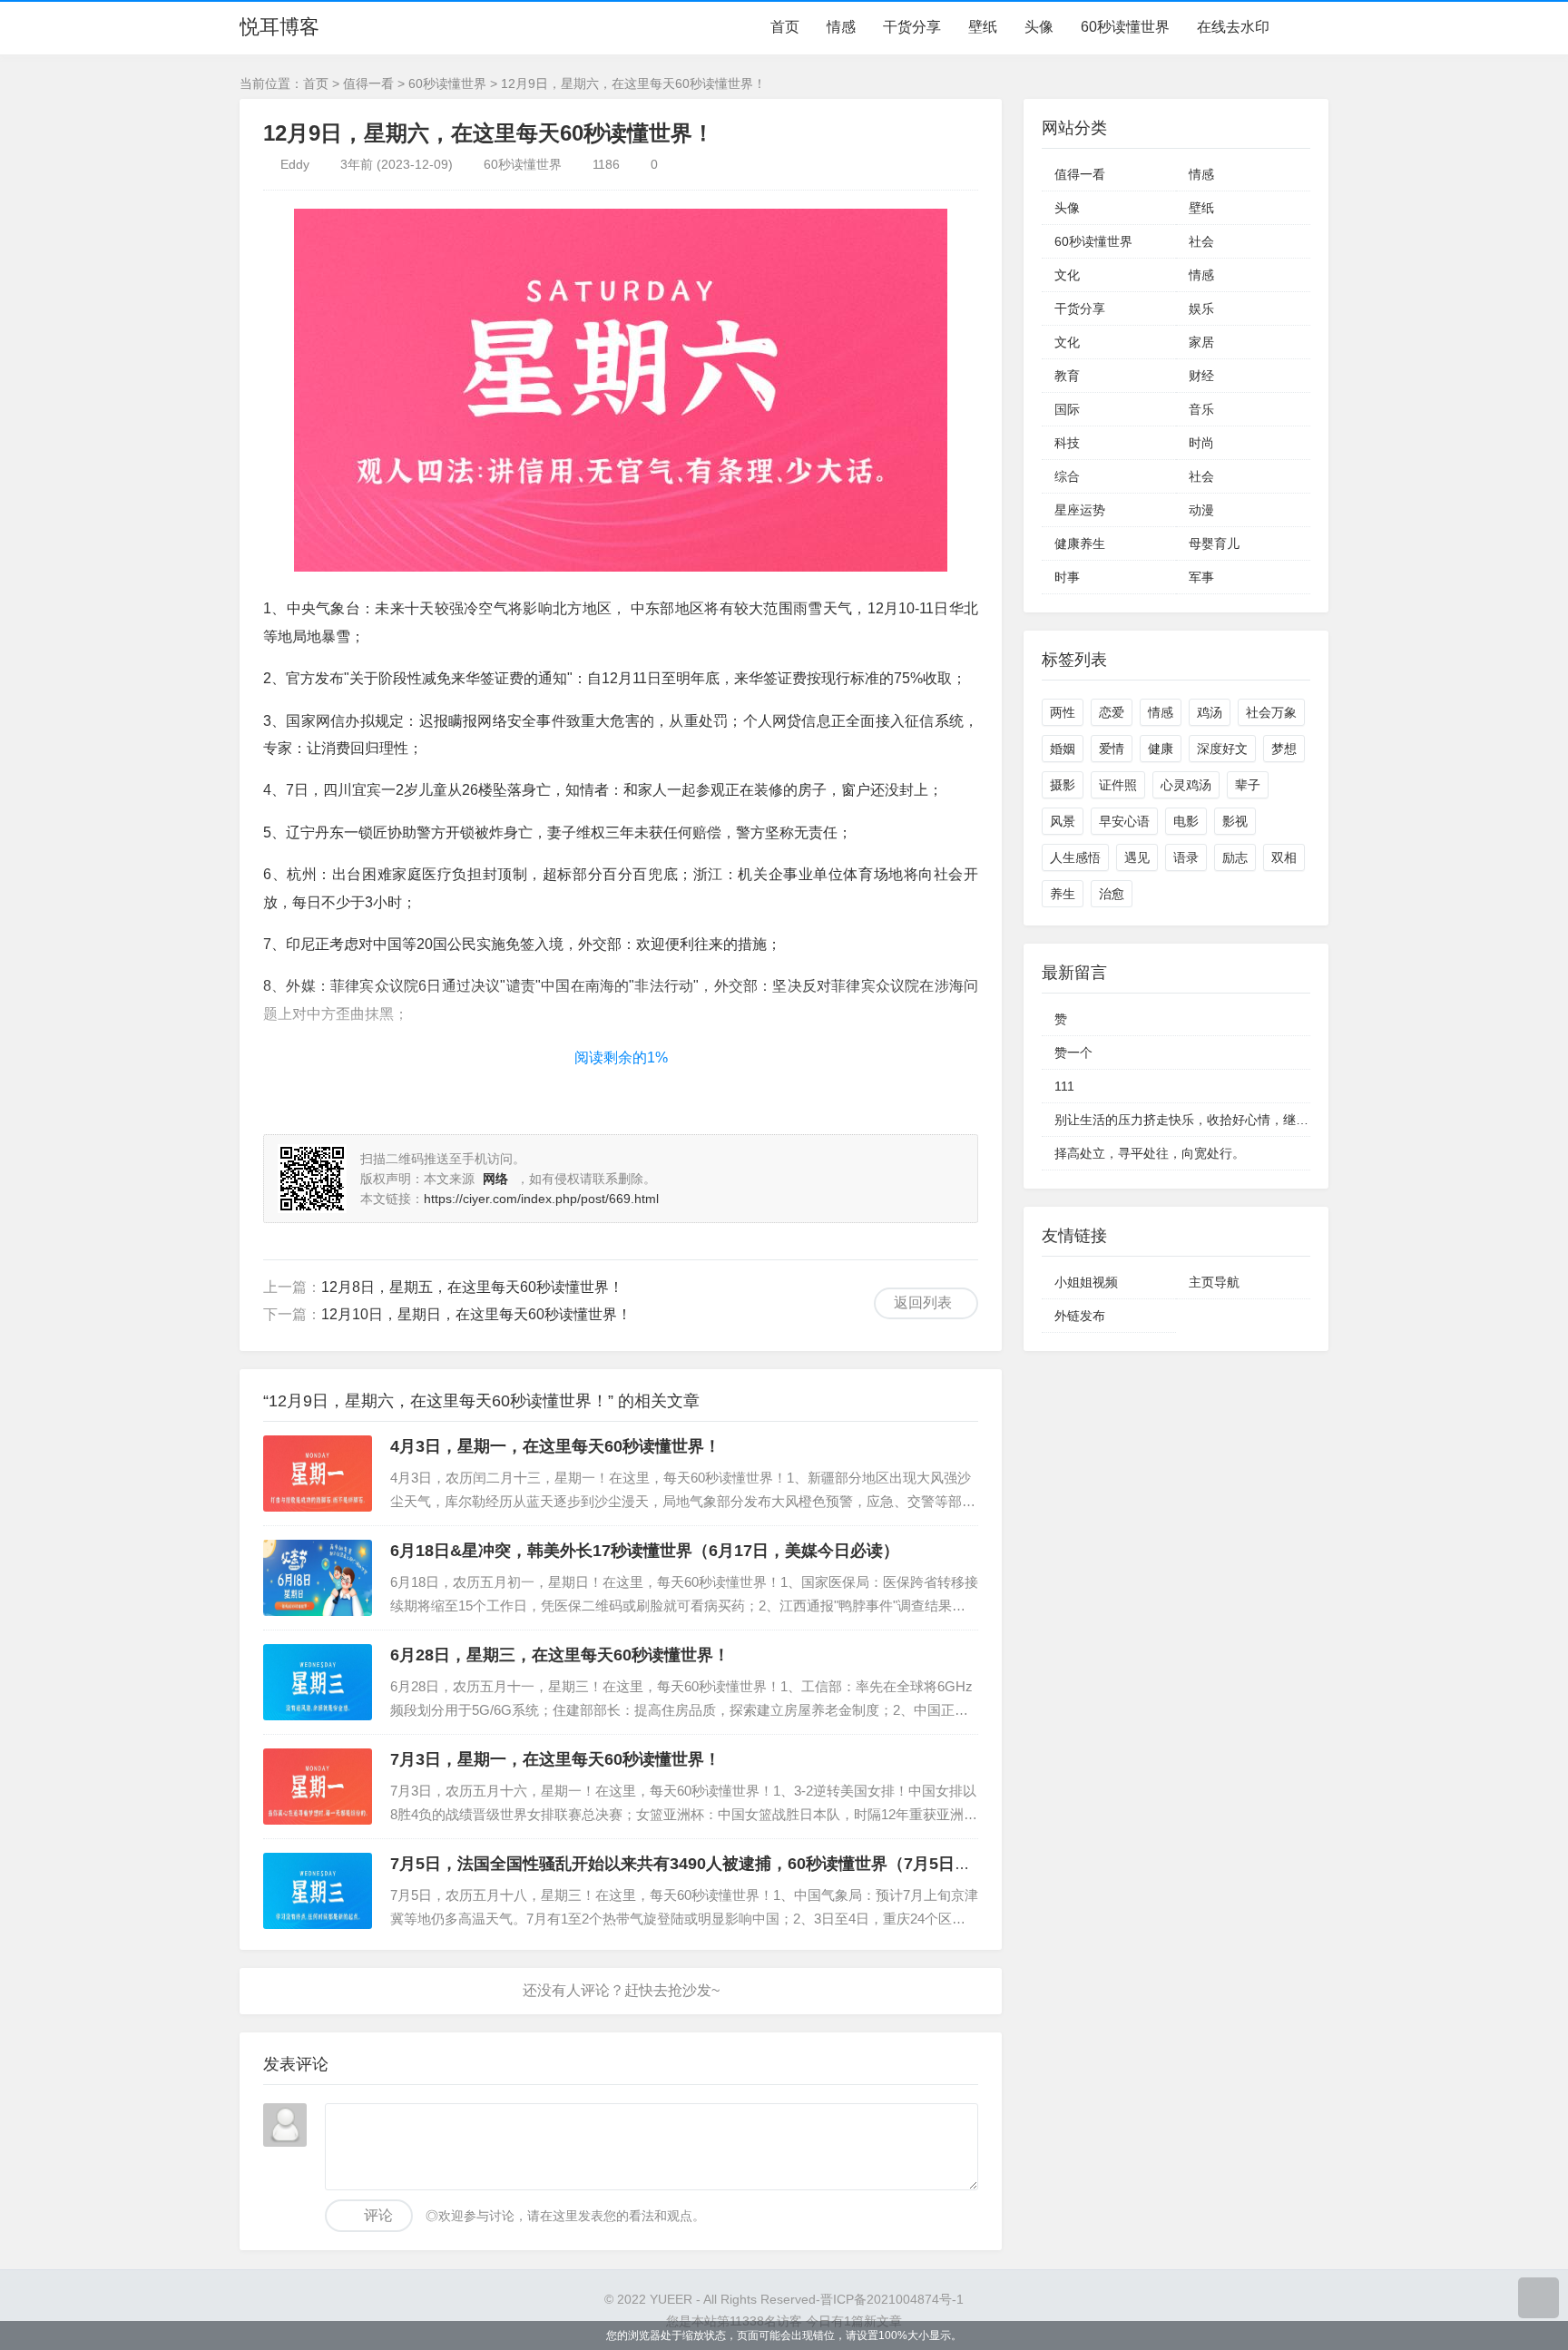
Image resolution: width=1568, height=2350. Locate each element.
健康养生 (1080, 543)
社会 (1201, 241)
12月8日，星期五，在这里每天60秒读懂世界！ (472, 1287)
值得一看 (368, 83)
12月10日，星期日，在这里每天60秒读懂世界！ (476, 1314)
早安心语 (1124, 821)
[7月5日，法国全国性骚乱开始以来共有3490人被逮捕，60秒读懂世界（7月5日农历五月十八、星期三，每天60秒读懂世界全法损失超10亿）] (318, 1891)
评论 (378, 2215)
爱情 (1112, 749)
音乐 (1201, 409)
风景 (1063, 821)
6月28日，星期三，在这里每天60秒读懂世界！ (560, 1655)
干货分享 (912, 27)
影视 (1235, 821)
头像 (1039, 27)
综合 (1067, 476)
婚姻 (1063, 749)
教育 (1067, 376)
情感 (841, 27)
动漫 (1201, 510)
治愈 (1112, 894)
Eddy (295, 164)
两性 (1063, 712)
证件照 (1118, 785)
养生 (1063, 894)
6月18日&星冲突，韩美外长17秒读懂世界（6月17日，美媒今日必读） (645, 1551)
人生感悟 (1075, 857)
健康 (1161, 749)
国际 (1067, 409)
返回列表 (923, 1302)
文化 (1067, 275)
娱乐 (1201, 308)
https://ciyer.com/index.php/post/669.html (541, 1199)
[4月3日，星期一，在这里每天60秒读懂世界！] (318, 1474)
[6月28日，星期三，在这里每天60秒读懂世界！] (318, 1682)
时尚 (1201, 443)
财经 (1201, 376)
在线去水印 (1233, 27)
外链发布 (1080, 1316)
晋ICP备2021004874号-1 (892, 2299)
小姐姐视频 (1086, 1282)
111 (1064, 1086)
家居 (1201, 342)
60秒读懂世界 (1125, 27)
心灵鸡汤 (1186, 785)
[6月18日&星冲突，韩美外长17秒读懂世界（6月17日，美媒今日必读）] (318, 1578)
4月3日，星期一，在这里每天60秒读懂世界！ (555, 1446)
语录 (1186, 857)
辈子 (1248, 785)
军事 (1201, 577)
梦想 (1284, 749)
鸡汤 (1210, 712)
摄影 (1063, 785)
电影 (1186, 821)
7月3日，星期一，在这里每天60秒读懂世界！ (555, 1759)
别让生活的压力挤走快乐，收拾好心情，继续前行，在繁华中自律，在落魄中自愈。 (1289, 1120)
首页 (785, 27)
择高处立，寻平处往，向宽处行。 (1150, 1153)
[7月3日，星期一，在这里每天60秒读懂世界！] (318, 1787)
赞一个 (1073, 1053)
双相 (1284, 857)
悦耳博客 (279, 27)
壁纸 (983, 27)
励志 (1235, 857)
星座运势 (1080, 510)
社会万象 (1271, 712)
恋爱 (1112, 712)
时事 (1067, 577)
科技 (1067, 443)
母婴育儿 (1214, 543)
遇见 (1137, 857)
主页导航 (1214, 1282)
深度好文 (1222, 749)
